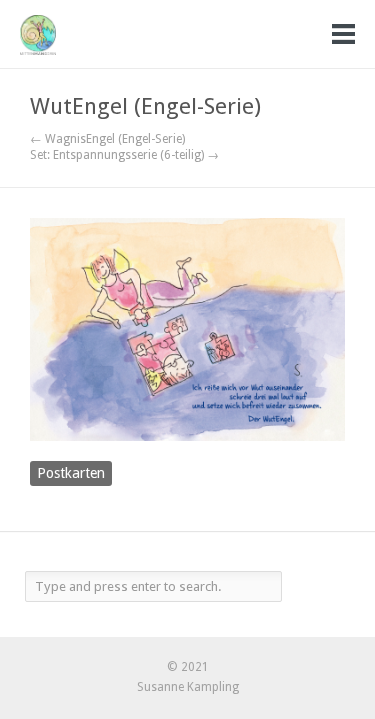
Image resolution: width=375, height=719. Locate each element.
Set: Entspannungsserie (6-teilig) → (124, 155)
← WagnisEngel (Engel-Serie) (107, 139)
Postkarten (71, 473)
